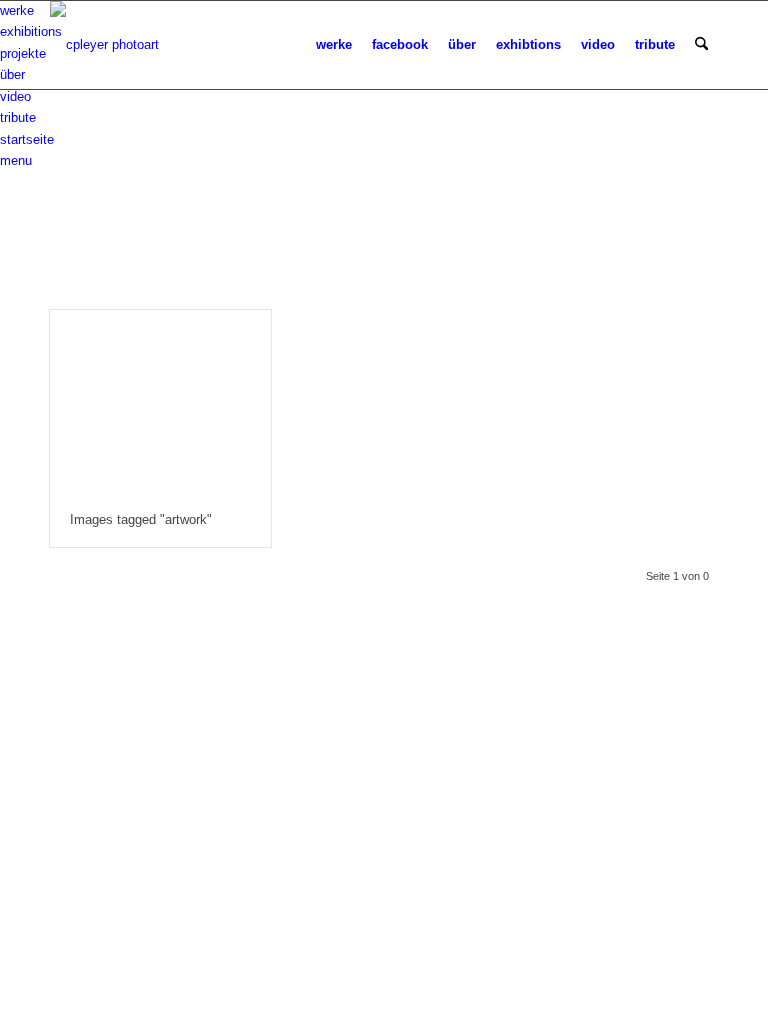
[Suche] (701, 45)
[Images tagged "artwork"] (160, 401)
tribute (18, 117)
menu (16, 160)
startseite (27, 139)
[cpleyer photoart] (104, 45)
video (15, 96)
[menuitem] (334, 45)
